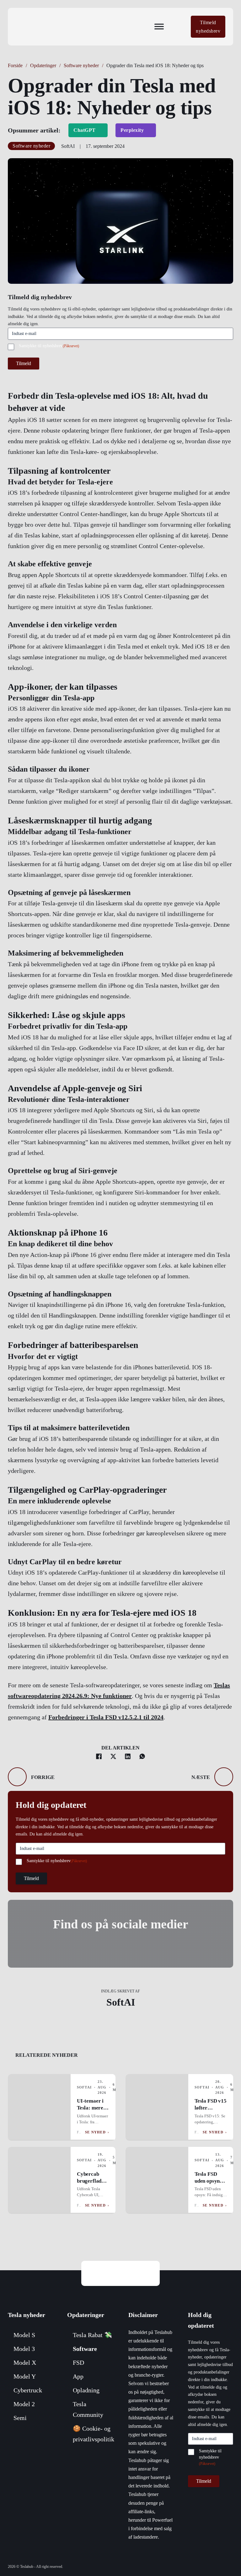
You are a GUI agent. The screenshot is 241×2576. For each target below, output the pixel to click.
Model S (24, 2335)
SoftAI (121, 2002)
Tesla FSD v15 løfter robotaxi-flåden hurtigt (211, 2111)
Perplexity (132, 130)
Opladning (86, 2390)
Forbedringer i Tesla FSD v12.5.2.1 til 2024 (106, 1717)
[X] (113, 1756)
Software (85, 2349)
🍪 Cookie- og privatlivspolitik (94, 2434)
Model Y (25, 2376)
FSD (78, 2363)
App (78, 2376)
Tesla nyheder (27, 2315)
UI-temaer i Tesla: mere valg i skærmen (90, 2111)
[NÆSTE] (224, 1777)
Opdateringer (43, 65)
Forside (15, 65)
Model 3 (24, 2349)
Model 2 (24, 2404)
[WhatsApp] (142, 1756)
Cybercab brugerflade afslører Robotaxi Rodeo (90, 2188)
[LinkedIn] (128, 1756)
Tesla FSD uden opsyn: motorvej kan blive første (210, 2184)
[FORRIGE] (17, 1777)
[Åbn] (159, 27)
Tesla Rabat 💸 (92, 2335)
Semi (20, 2418)
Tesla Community (88, 2409)
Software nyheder (81, 65)
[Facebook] (99, 1756)
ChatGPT (85, 130)
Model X (25, 2363)
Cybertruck (28, 2390)
